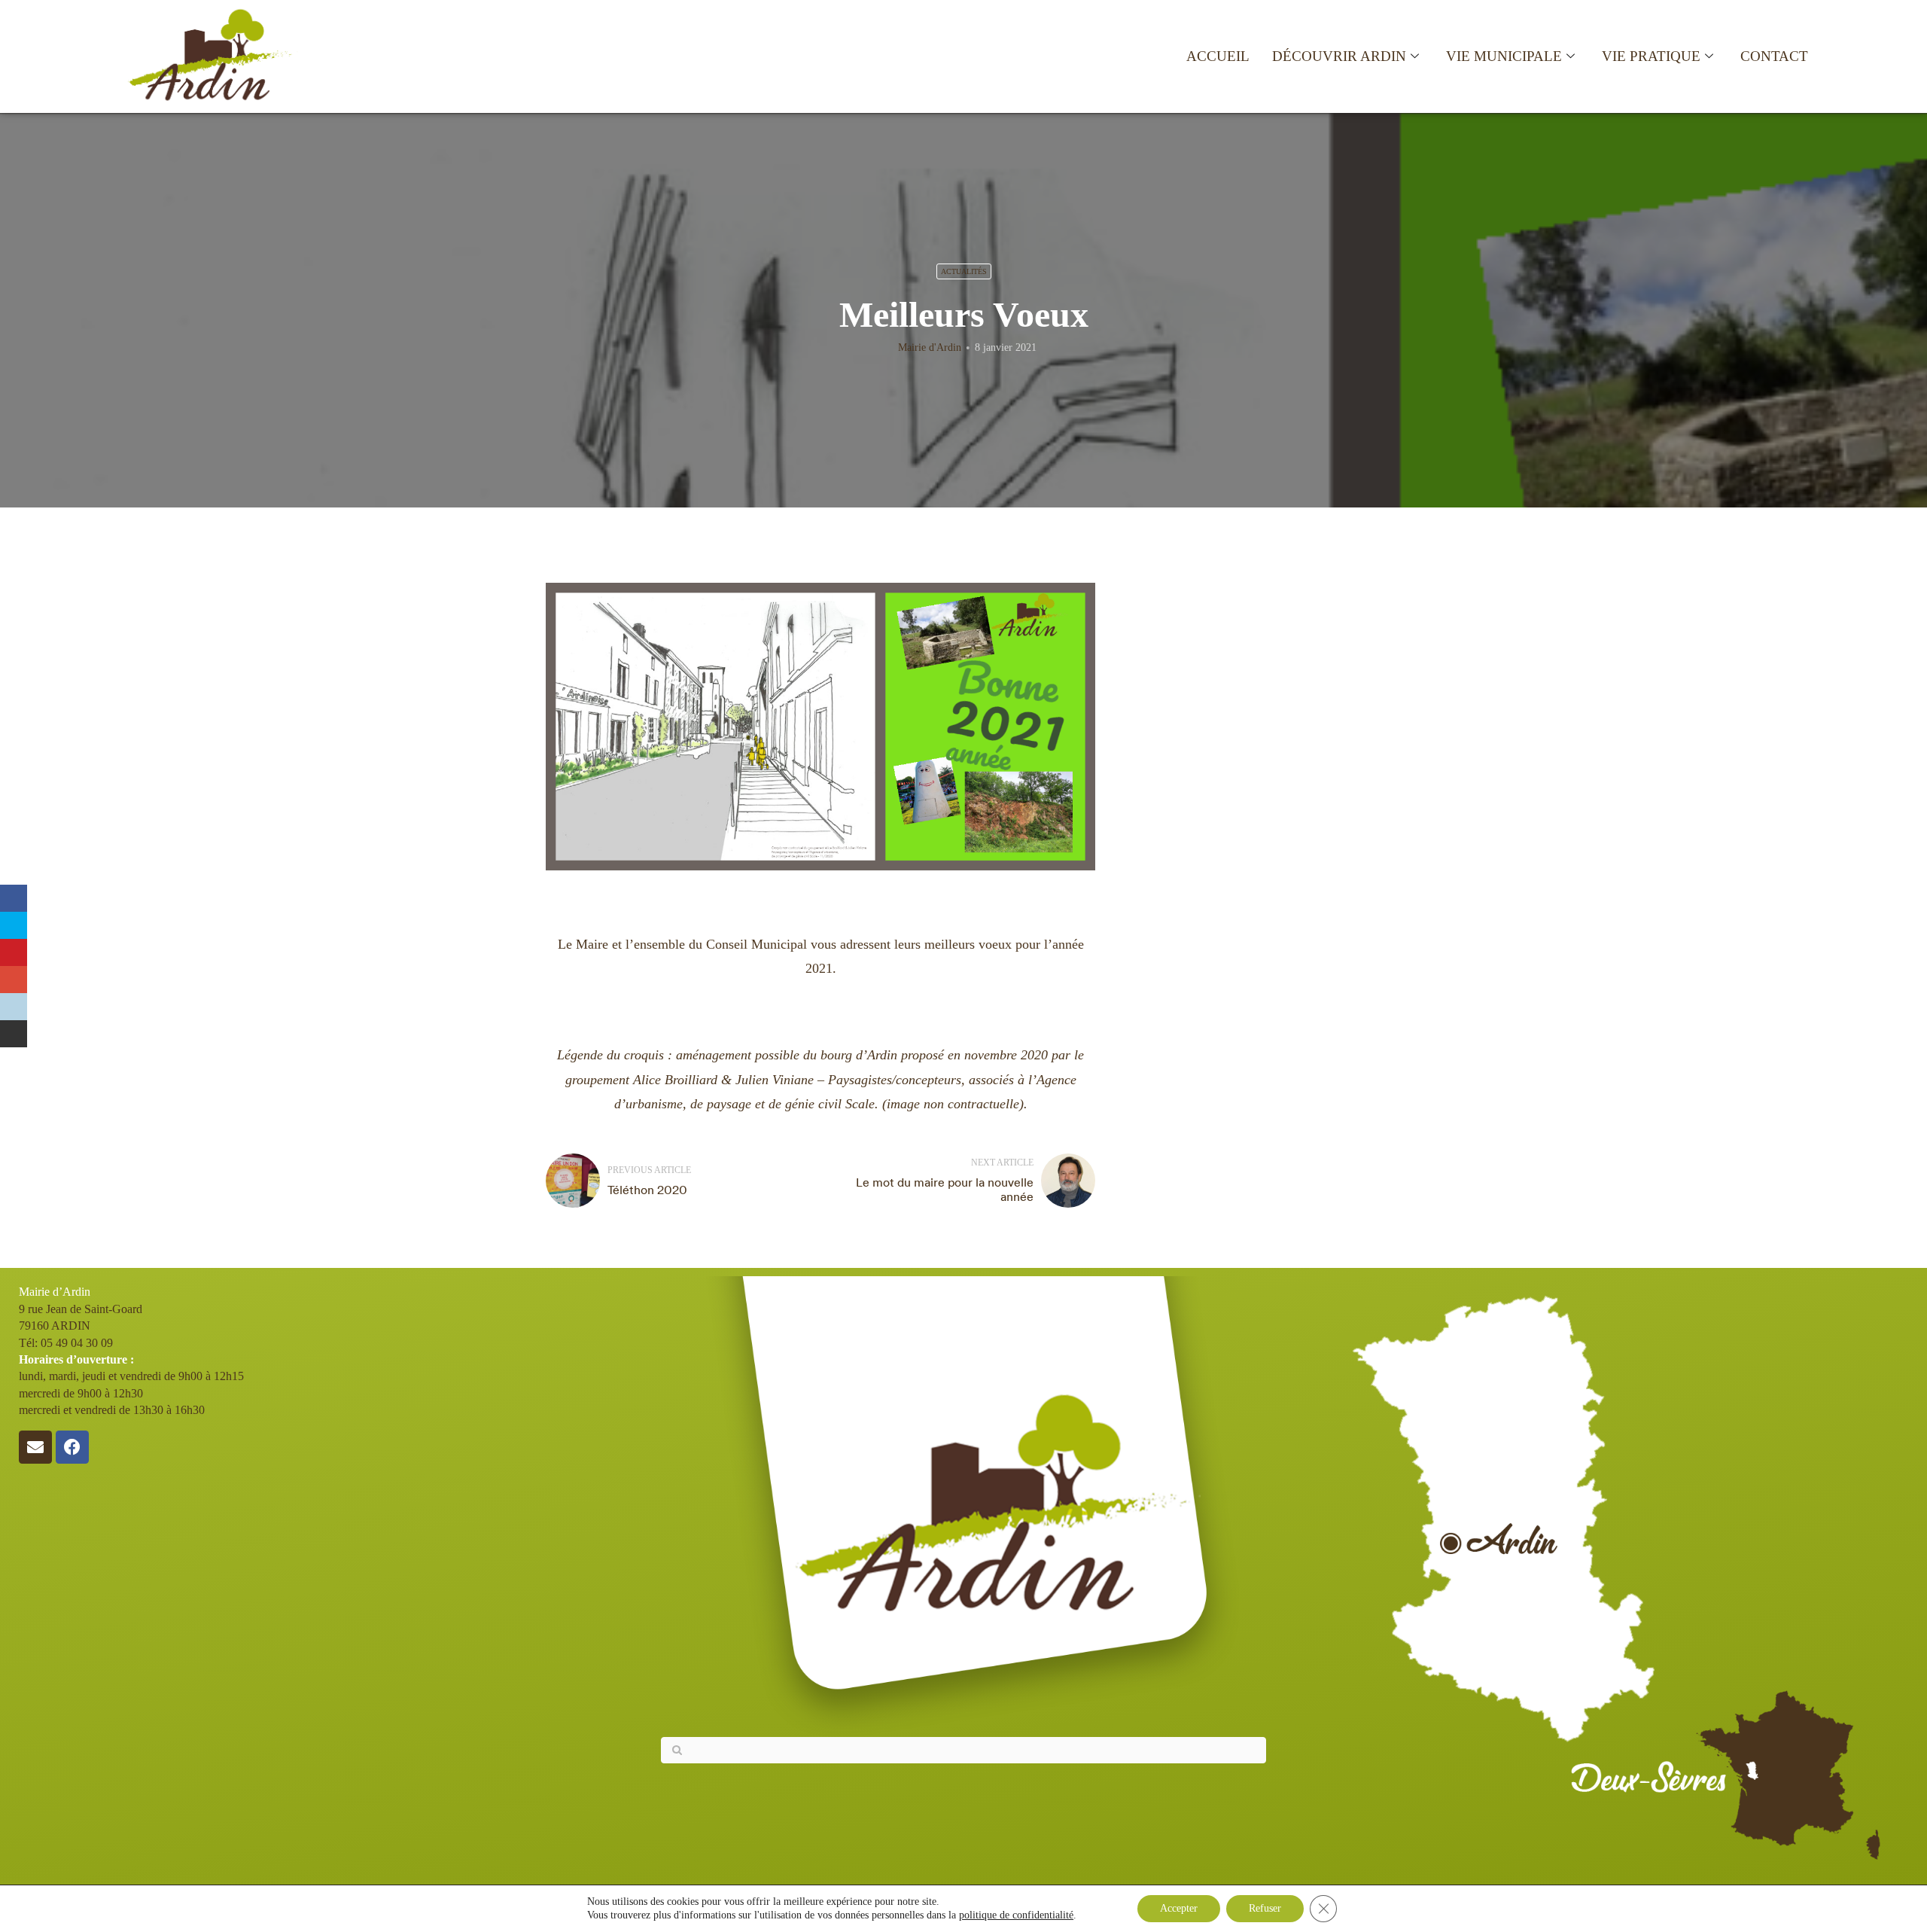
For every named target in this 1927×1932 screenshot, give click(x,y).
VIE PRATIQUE (1651, 56)
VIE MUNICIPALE (1504, 56)
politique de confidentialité (1016, 1915)
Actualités (964, 271)
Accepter (1179, 1908)
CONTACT (1774, 56)
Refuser (1265, 1908)
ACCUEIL (1218, 56)
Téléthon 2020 (647, 1190)
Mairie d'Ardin (930, 347)
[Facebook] (72, 1447)
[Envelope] (35, 1447)
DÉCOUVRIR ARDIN (1339, 56)
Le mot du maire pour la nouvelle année (945, 1189)
